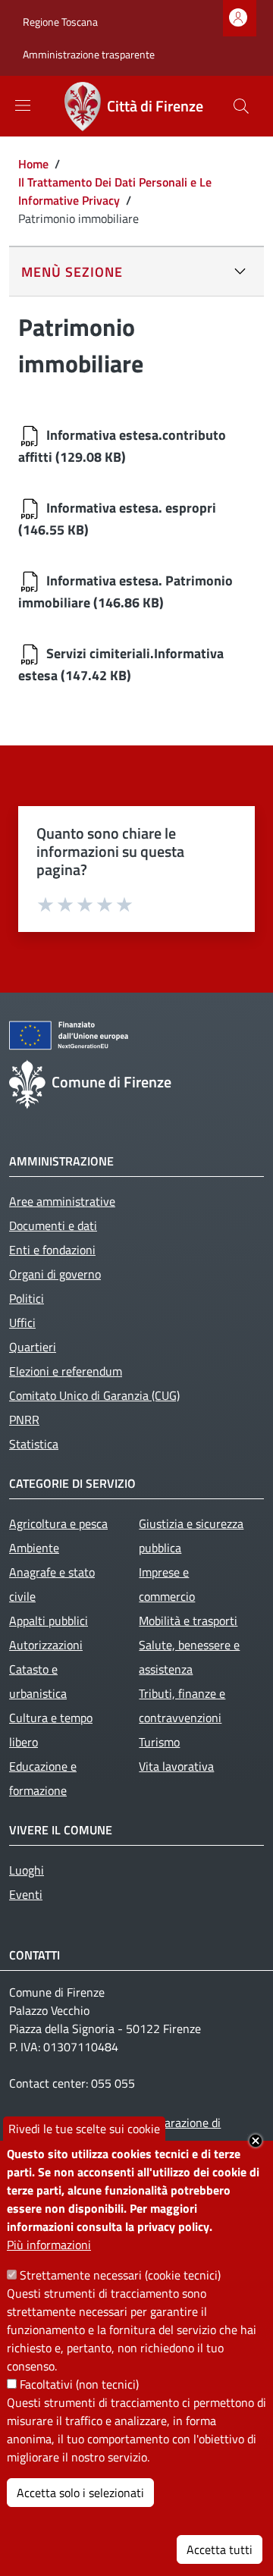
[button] (241, 106)
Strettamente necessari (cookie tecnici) (120, 2275)
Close (256, 2141)
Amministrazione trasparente (89, 54)
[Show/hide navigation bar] (23, 105)
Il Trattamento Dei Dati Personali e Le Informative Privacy (115, 191)
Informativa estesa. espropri (131, 508)
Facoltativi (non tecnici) (79, 2384)
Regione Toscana (60, 22)
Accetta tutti (220, 2549)
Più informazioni (49, 2245)
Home (33, 164)
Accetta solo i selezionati (80, 2493)
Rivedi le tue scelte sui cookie (84, 2129)
